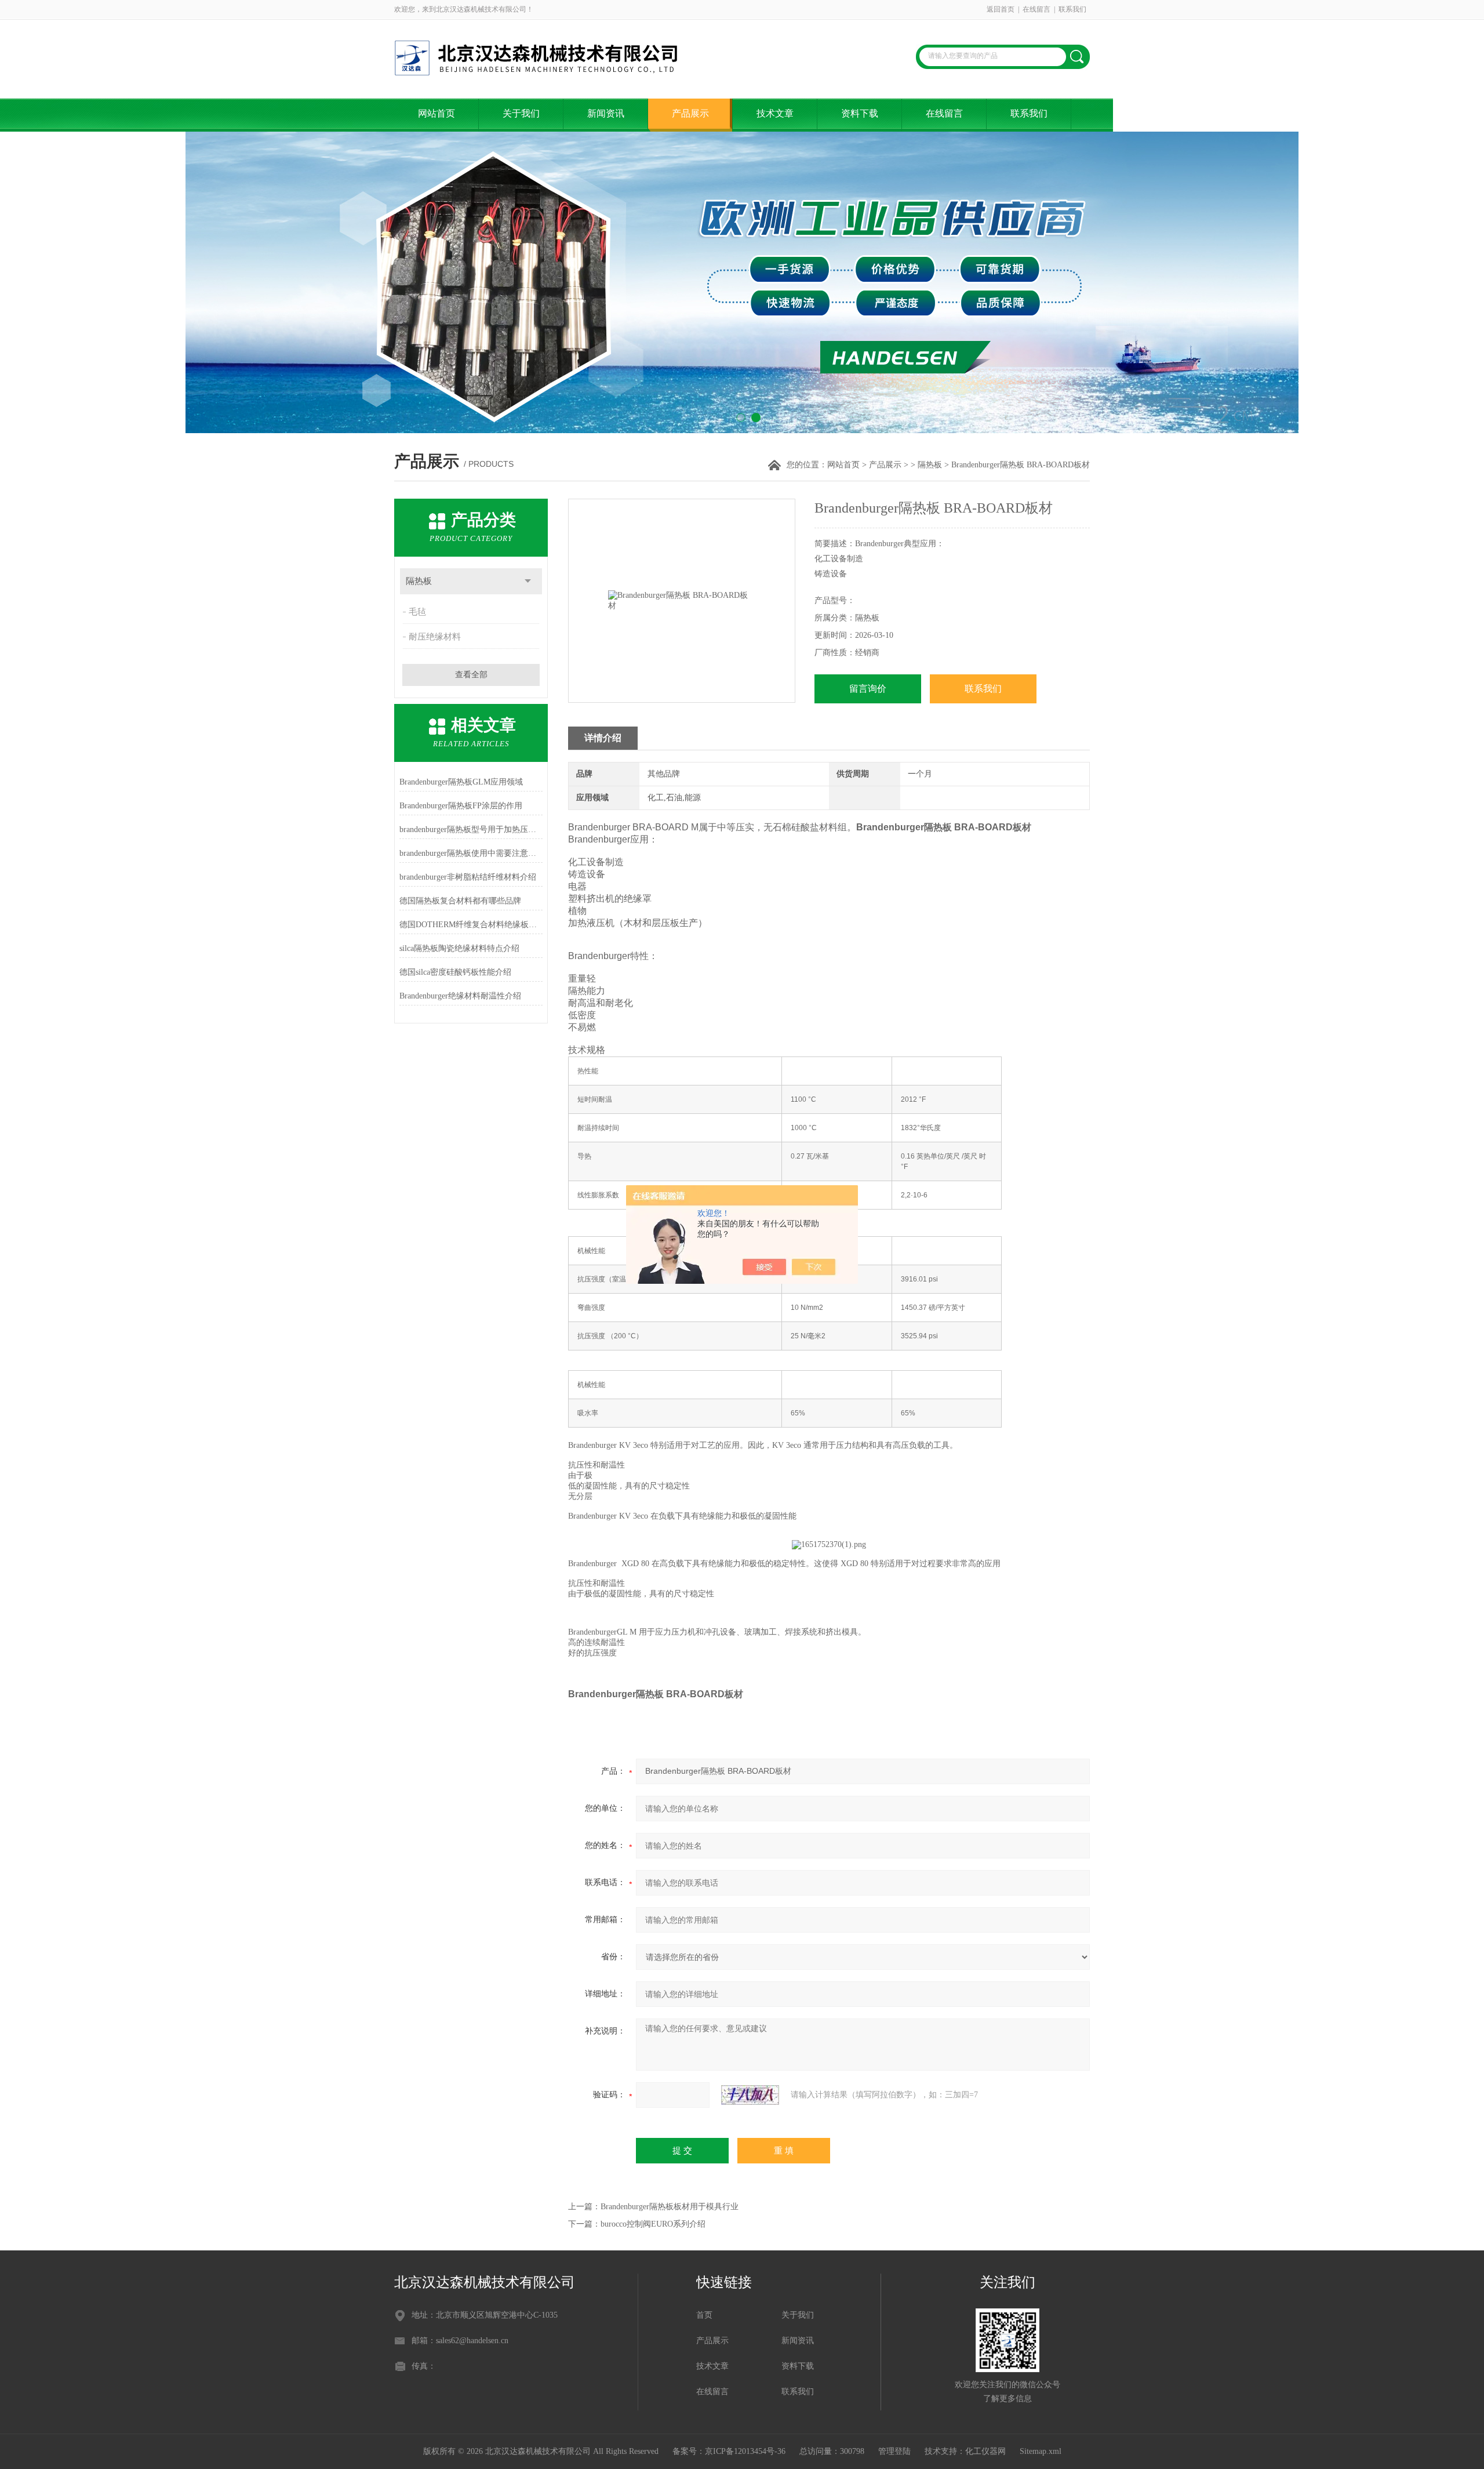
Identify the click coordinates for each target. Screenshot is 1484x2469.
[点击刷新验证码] (750, 2095)
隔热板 (930, 465)
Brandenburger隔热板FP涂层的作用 (461, 806)
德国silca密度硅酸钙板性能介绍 (455, 972)
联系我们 (1072, 9)
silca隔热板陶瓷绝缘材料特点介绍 (459, 948)
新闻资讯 (606, 113)
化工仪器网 (985, 2451)
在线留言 (1036, 9)
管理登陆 (894, 2451)
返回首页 (1001, 9)
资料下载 (860, 113)
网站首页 (437, 113)
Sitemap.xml (1041, 2451)
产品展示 (690, 113)
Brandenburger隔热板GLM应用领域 (461, 782)
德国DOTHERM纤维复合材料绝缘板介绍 (471, 925)
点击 (528, 581)
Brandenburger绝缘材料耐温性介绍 (460, 996)
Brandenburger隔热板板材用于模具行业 (670, 2207)
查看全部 (471, 675)
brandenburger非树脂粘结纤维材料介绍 (468, 877)
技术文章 (775, 113)
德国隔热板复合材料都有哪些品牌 (460, 901)
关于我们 (521, 113)
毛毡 (417, 612)
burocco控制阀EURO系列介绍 (653, 2224)
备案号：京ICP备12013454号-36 (729, 2451)
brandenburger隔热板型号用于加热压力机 (471, 829)
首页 (704, 2315)
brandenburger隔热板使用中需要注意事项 (471, 853)
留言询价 (868, 689)
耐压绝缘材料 (435, 637)
